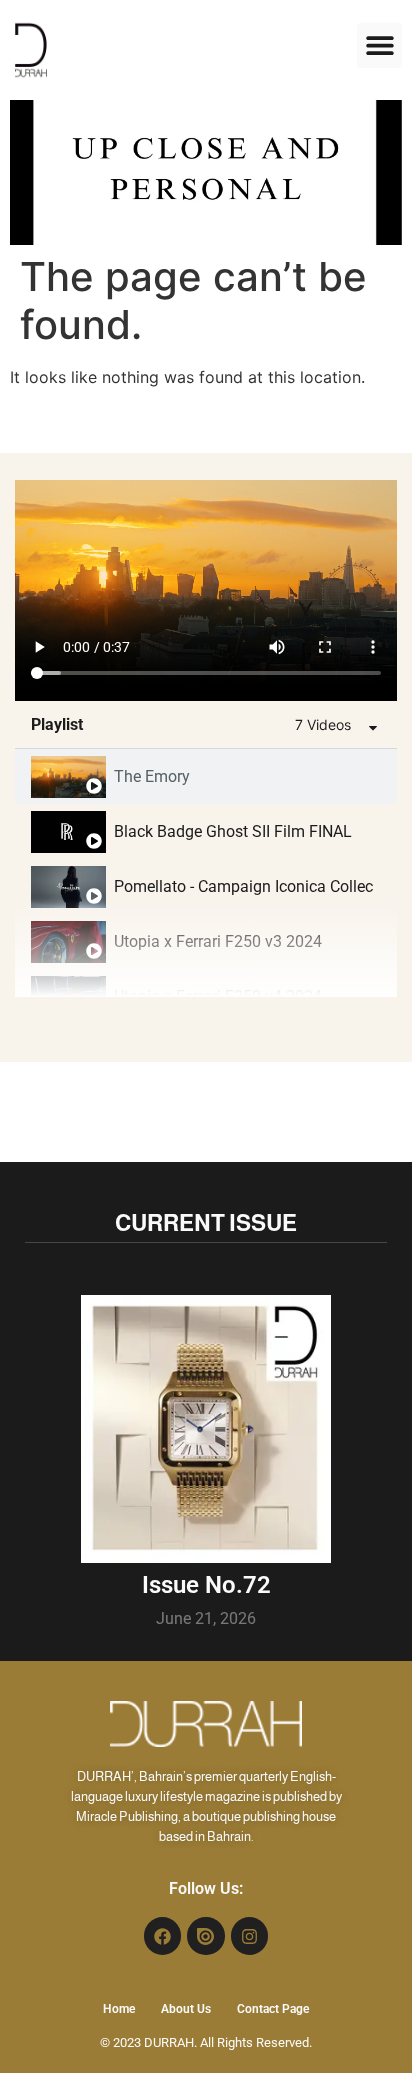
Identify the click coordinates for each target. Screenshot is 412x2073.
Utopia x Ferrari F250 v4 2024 (218, 996)
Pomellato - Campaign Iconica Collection (243, 886)
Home (119, 2009)
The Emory (152, 776)
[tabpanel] (206, 590)
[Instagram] (249, 1935)
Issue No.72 (206, 1585)
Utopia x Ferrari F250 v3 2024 (218, 941)
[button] (379, 45)
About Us (186, 2009)
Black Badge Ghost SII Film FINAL (233, 831)
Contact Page (273, 2009)
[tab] (206, 776)
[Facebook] (162, 1935)
